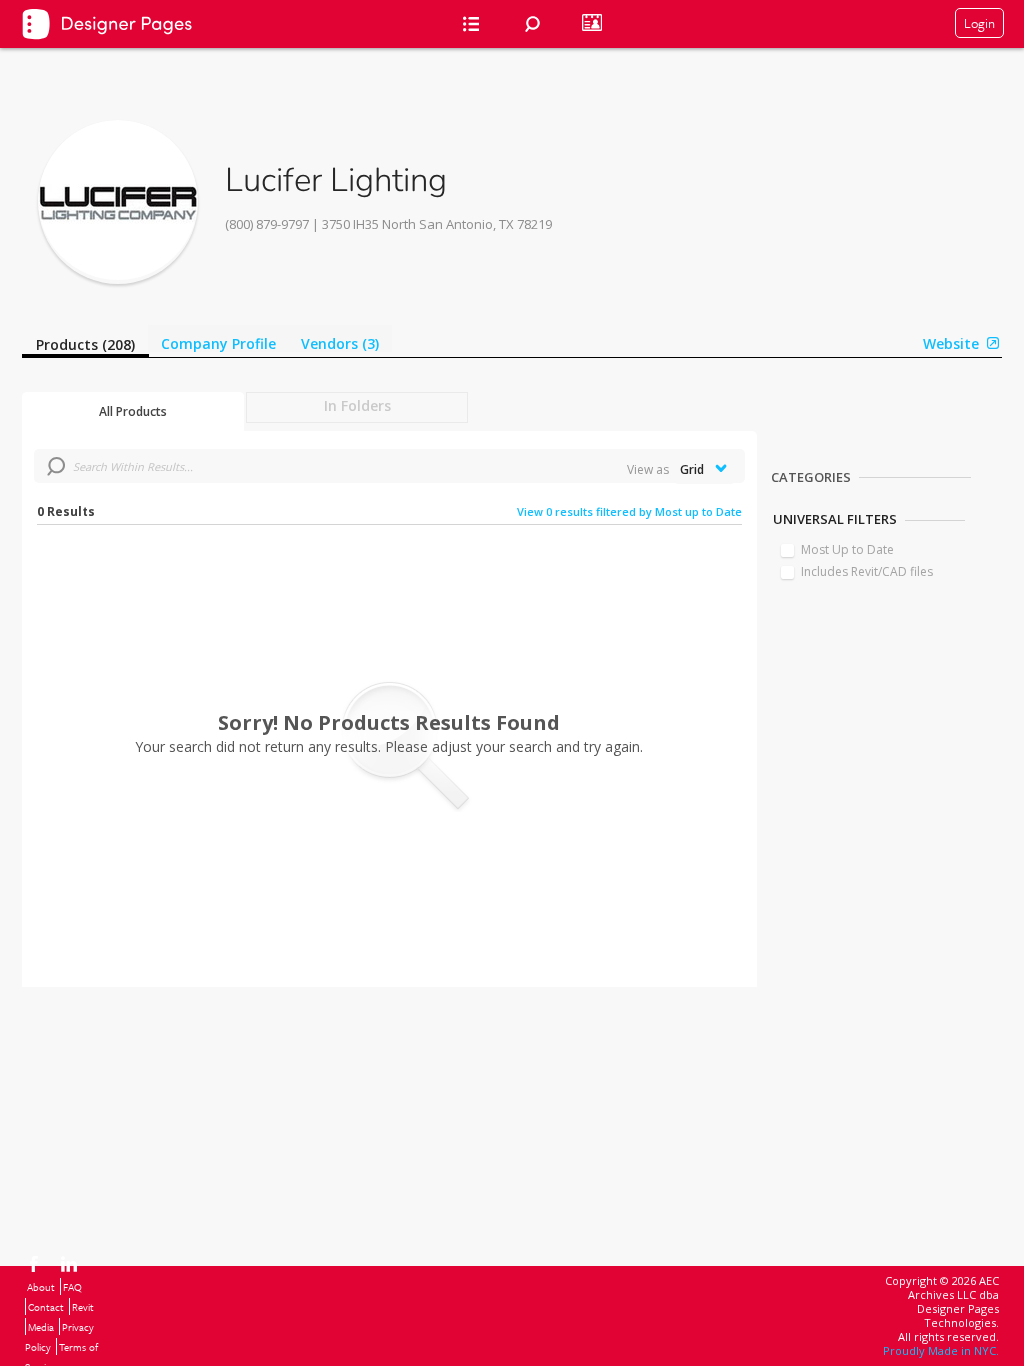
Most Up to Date (847, 549)
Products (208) (85, 344)
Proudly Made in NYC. (941, 1350)
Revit (83, 1307)
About (41, 1287)
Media (41, 1327)
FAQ (72, 1287)
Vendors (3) (340, 343)
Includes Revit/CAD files (867, 571)
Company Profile (218, 343)
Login (979, 23)
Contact (46, 1307)
